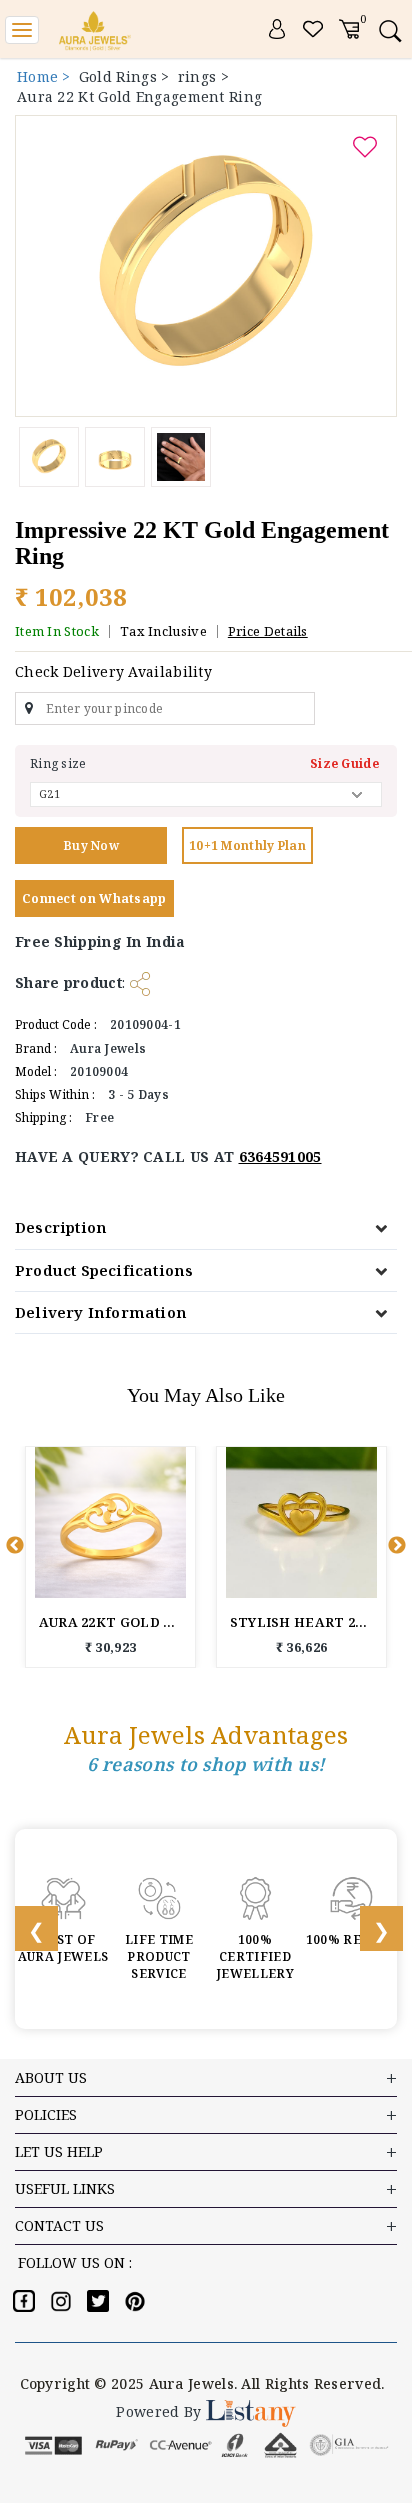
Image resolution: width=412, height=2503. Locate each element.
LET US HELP (59, 2151)
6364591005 (280, 1156)
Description (61, 1227)
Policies (46, 2114)
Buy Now (91, 845)
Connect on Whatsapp (94, 898)
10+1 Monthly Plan (247, 845)
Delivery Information (101, 1312)
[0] (349, 27)
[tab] (206, 1227)
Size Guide (344, 763)
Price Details (268, 631)
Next (397, 1546)
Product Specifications (104, 1270)
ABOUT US (51, 2077)
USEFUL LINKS (65, 2188)
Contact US (59, 2225)
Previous (15, 1546)
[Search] (389, 30)
